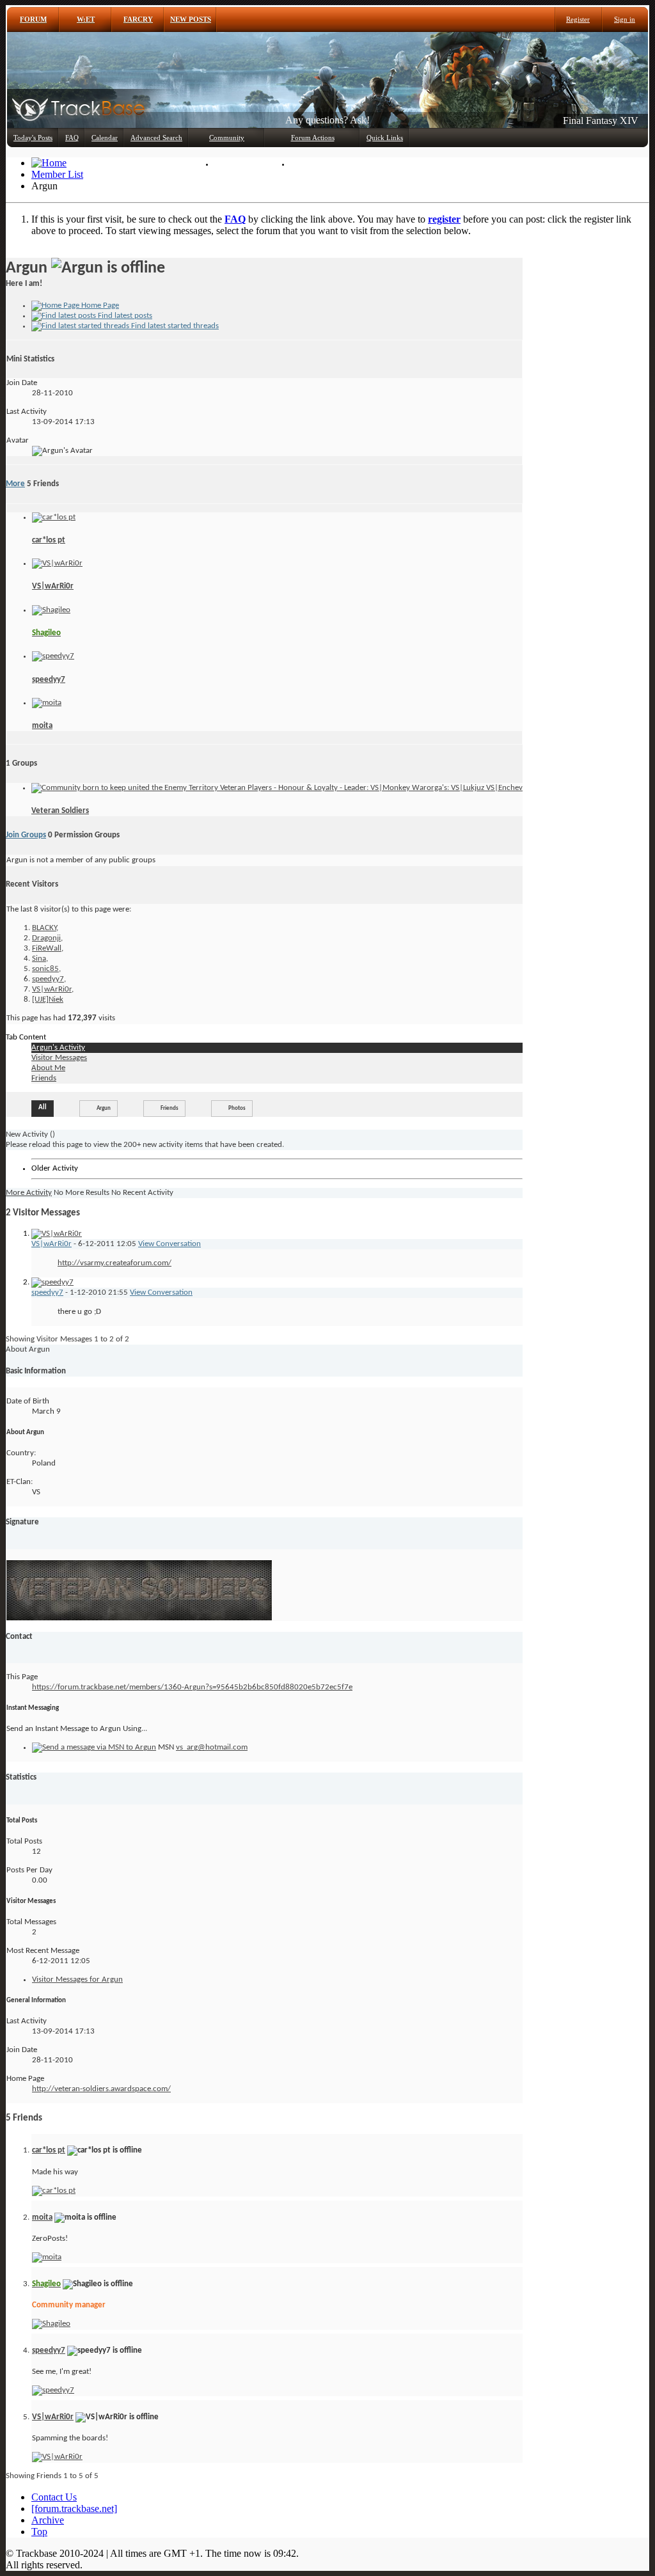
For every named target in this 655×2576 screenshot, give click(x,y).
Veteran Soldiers (60, 811)
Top (39, 2532)
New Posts (191, 19)
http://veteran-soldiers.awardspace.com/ (101, 2089)
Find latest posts (124, 316)
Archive (48, 2520)
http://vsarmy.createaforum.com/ (114, 1263)
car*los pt (49, 540)
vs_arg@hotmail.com (212, 1747)
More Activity (29, 1193)
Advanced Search (156, 138)
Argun (104, 1108)
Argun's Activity (58, 1047)
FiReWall (47, 948)
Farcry (138, 19)
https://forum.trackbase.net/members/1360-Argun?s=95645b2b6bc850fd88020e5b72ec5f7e (192, 1687)
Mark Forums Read (325, 164)
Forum (33, 19)
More (15, 484)
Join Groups (26, 835)
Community (227, 138)
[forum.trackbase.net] (74, 2509)
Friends (44, 1078)
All (43, 1108)
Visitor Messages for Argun (77, 1979)
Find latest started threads (174, 326)
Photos (237, 1108)
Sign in (625, 19)
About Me (48, 1068)
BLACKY (44, 928)
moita (42, 726)
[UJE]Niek (48, 1000)
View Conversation (170, 1244)
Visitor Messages (59, 1058)
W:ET (86, 19)
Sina (39, 959)
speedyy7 (49, 680)
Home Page (99, 305)
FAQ (72, 138)
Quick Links (385, 138)
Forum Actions (313, 138)
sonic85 (45, 969)
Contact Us (54, 2497)
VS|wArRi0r (53, 586)
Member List (240, 164)
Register (578, 19)
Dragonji (46, 938)
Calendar (105, 138)
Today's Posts (33, 138)
